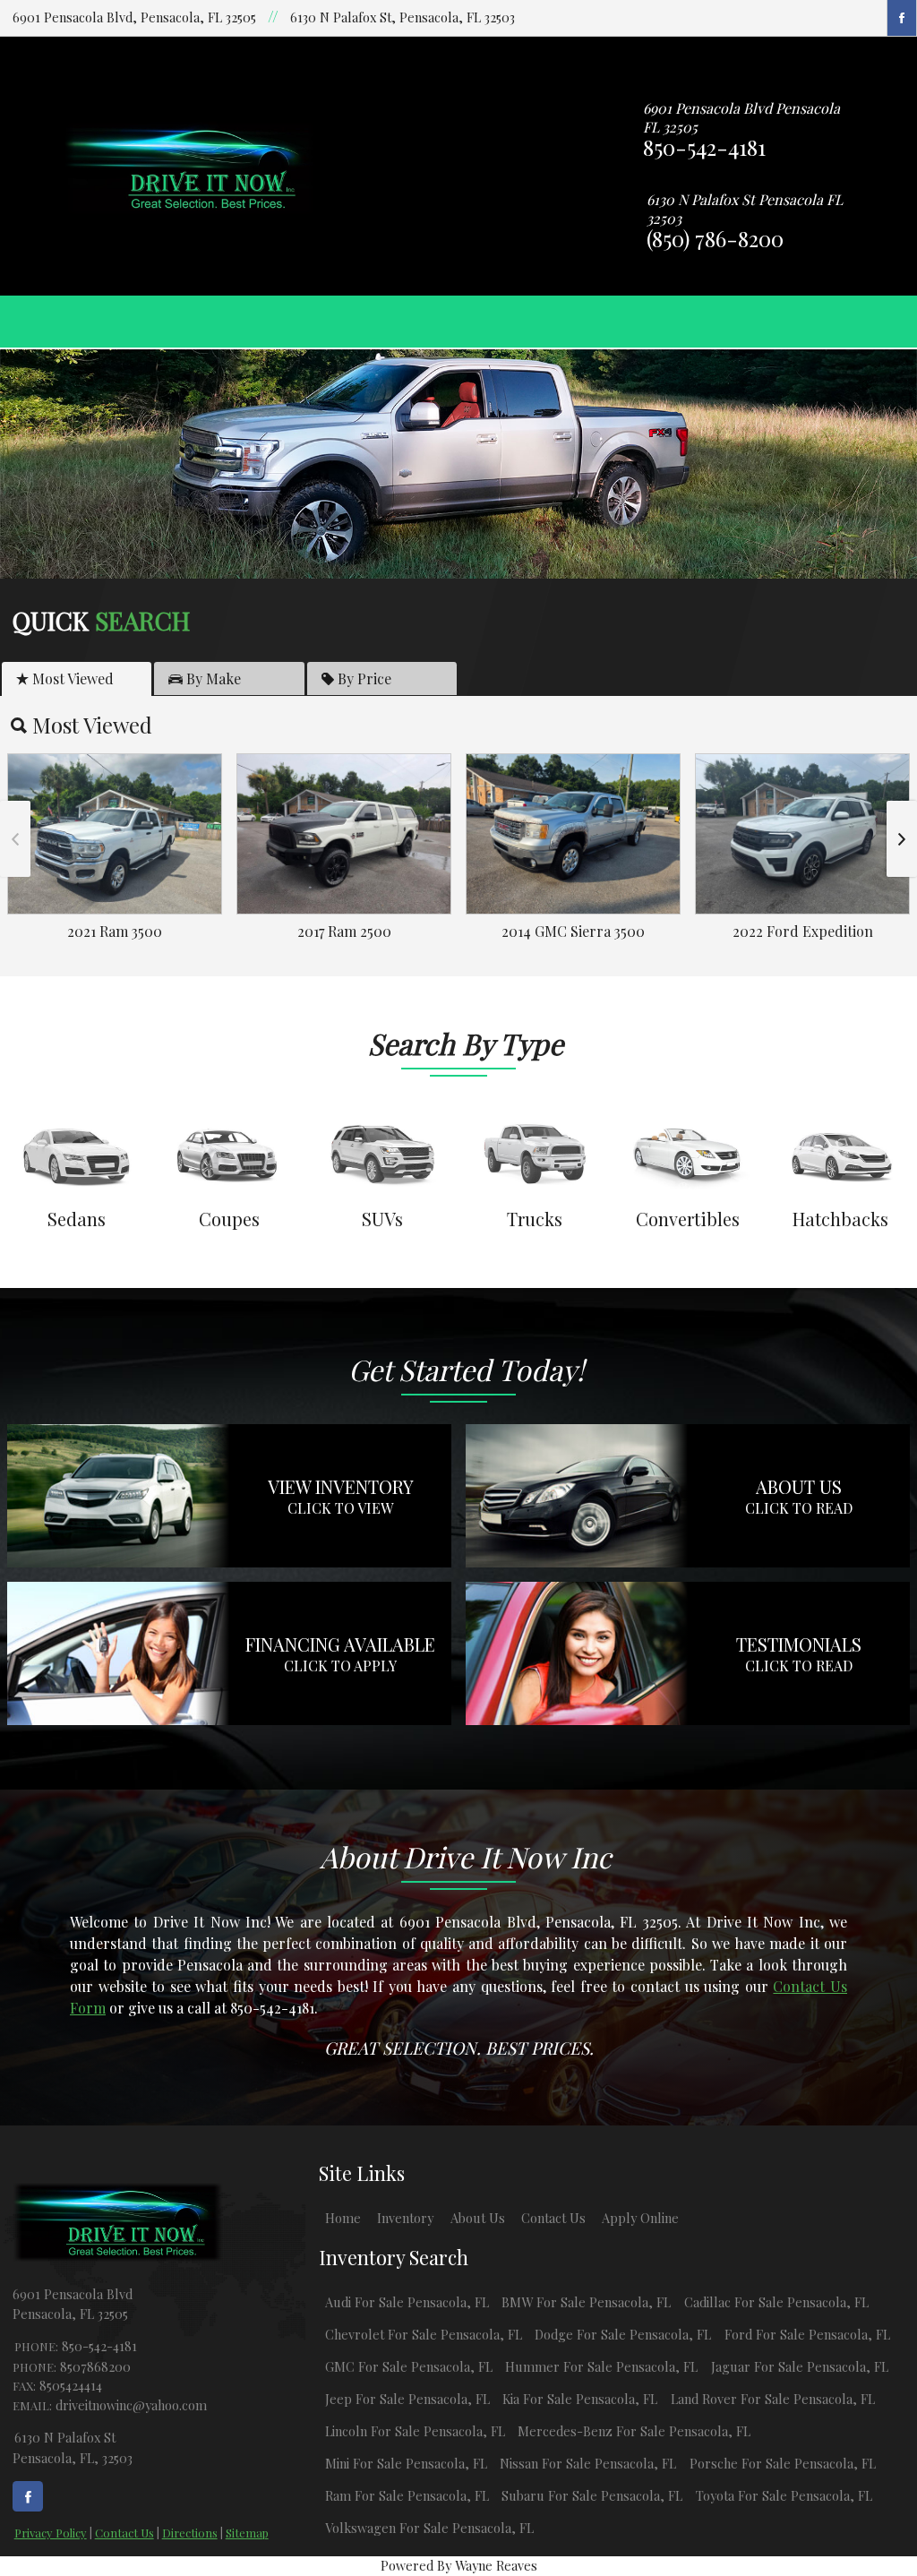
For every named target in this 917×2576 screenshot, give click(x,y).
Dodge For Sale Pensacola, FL (623, 2334)
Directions (190, 2533)
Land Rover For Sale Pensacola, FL (773, 2399)
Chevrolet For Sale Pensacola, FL (424, 2334)
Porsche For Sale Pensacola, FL (783, 2463)
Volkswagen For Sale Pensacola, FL (429, 2528)
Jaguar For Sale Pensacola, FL (800, 2366)
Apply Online (640, 2218)
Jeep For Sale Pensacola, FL (407, 2399)
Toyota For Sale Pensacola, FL (784, 2495)
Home (343, 2218)
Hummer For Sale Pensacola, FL (601, 2366)
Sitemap (247, 2533)
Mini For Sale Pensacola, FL (406, 2463)
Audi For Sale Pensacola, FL (407, 2302)
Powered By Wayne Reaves (459, 2565)
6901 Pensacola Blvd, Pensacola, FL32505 (134, 17)
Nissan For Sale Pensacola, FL (588, 2463)
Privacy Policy (51, 2533)
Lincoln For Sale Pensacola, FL (415, 2431)
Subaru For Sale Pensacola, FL (592, 2495)
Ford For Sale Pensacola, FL (807, 2334)
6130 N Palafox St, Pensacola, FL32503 (403, 17)
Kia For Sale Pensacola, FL (580, 2399)
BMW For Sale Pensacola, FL (586, 2302)
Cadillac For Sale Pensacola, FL (776, 2302)
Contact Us (124, 2533)
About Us (478, 2218)
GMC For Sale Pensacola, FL (409, 2366)
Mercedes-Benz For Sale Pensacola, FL (634, 2431)
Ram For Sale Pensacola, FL (407, 2495)
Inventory (405, 2218)
